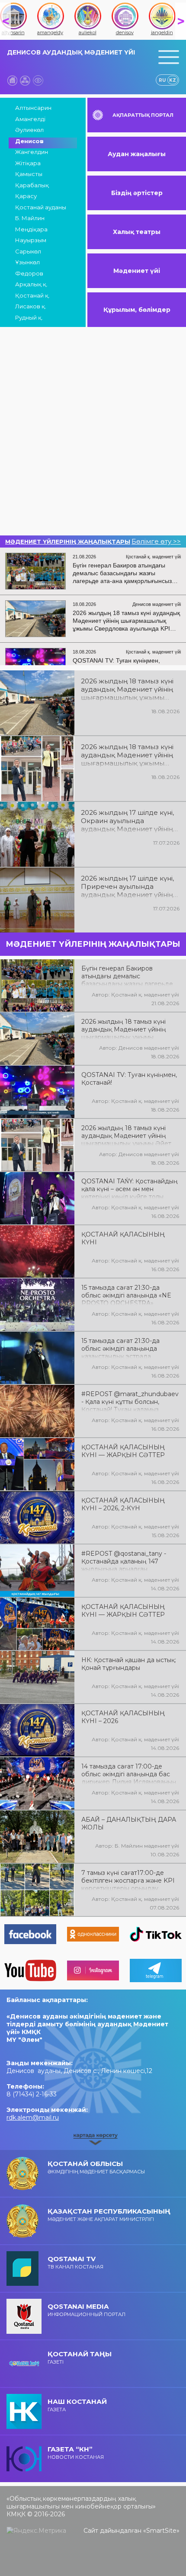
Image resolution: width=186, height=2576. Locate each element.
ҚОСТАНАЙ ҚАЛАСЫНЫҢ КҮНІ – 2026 (123, 1717)
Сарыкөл (28, 251)
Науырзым (31, 240)
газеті (80, 2357)
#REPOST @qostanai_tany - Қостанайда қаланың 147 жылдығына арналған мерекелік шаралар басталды (127, 1560)
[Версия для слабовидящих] (38, 80)
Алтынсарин (33, 108)
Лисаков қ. (31, 306)
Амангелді (30, 119)
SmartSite (161, 2531)
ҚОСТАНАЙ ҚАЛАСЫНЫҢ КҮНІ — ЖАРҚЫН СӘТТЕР (123, 1451)
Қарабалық (32, 185)
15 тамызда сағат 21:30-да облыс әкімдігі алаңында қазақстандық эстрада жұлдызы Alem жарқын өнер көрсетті (125, 1348)
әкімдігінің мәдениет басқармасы (96, 2167)
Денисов (29, 141)
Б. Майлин (30, 218)
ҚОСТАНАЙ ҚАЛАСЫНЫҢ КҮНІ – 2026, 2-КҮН (123, 1504)
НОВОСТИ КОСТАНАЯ (76, 2453)
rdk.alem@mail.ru (33, 2118)
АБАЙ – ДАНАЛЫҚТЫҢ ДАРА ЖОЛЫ (129, 1823)
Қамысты (29, 174)
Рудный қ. (29, 317)
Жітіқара (28, 163)
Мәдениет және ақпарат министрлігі (109, 2215)
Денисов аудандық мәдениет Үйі (71, 52)
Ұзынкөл (27, 262)
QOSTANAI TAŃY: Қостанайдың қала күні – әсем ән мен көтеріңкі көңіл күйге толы (130, 1188)
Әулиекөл (29, 130)
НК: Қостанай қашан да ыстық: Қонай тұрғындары (129, 1664)
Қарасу (26, 196)
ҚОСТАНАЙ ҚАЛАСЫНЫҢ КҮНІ (123, 1238)
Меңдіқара (31, 229)
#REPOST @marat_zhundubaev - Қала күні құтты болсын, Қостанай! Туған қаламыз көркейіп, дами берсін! (130, 1401)
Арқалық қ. (31, 284)
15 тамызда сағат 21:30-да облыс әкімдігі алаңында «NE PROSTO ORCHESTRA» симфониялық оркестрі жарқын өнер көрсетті (130, 1294)
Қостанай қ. (32, 295)
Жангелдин (32, 152)
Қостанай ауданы (41, 207)
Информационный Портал (87, 2310)
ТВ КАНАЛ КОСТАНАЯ (75, 2262)
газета (77, 2405)
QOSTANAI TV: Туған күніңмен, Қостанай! (129, 1079)
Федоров (29, 273)
